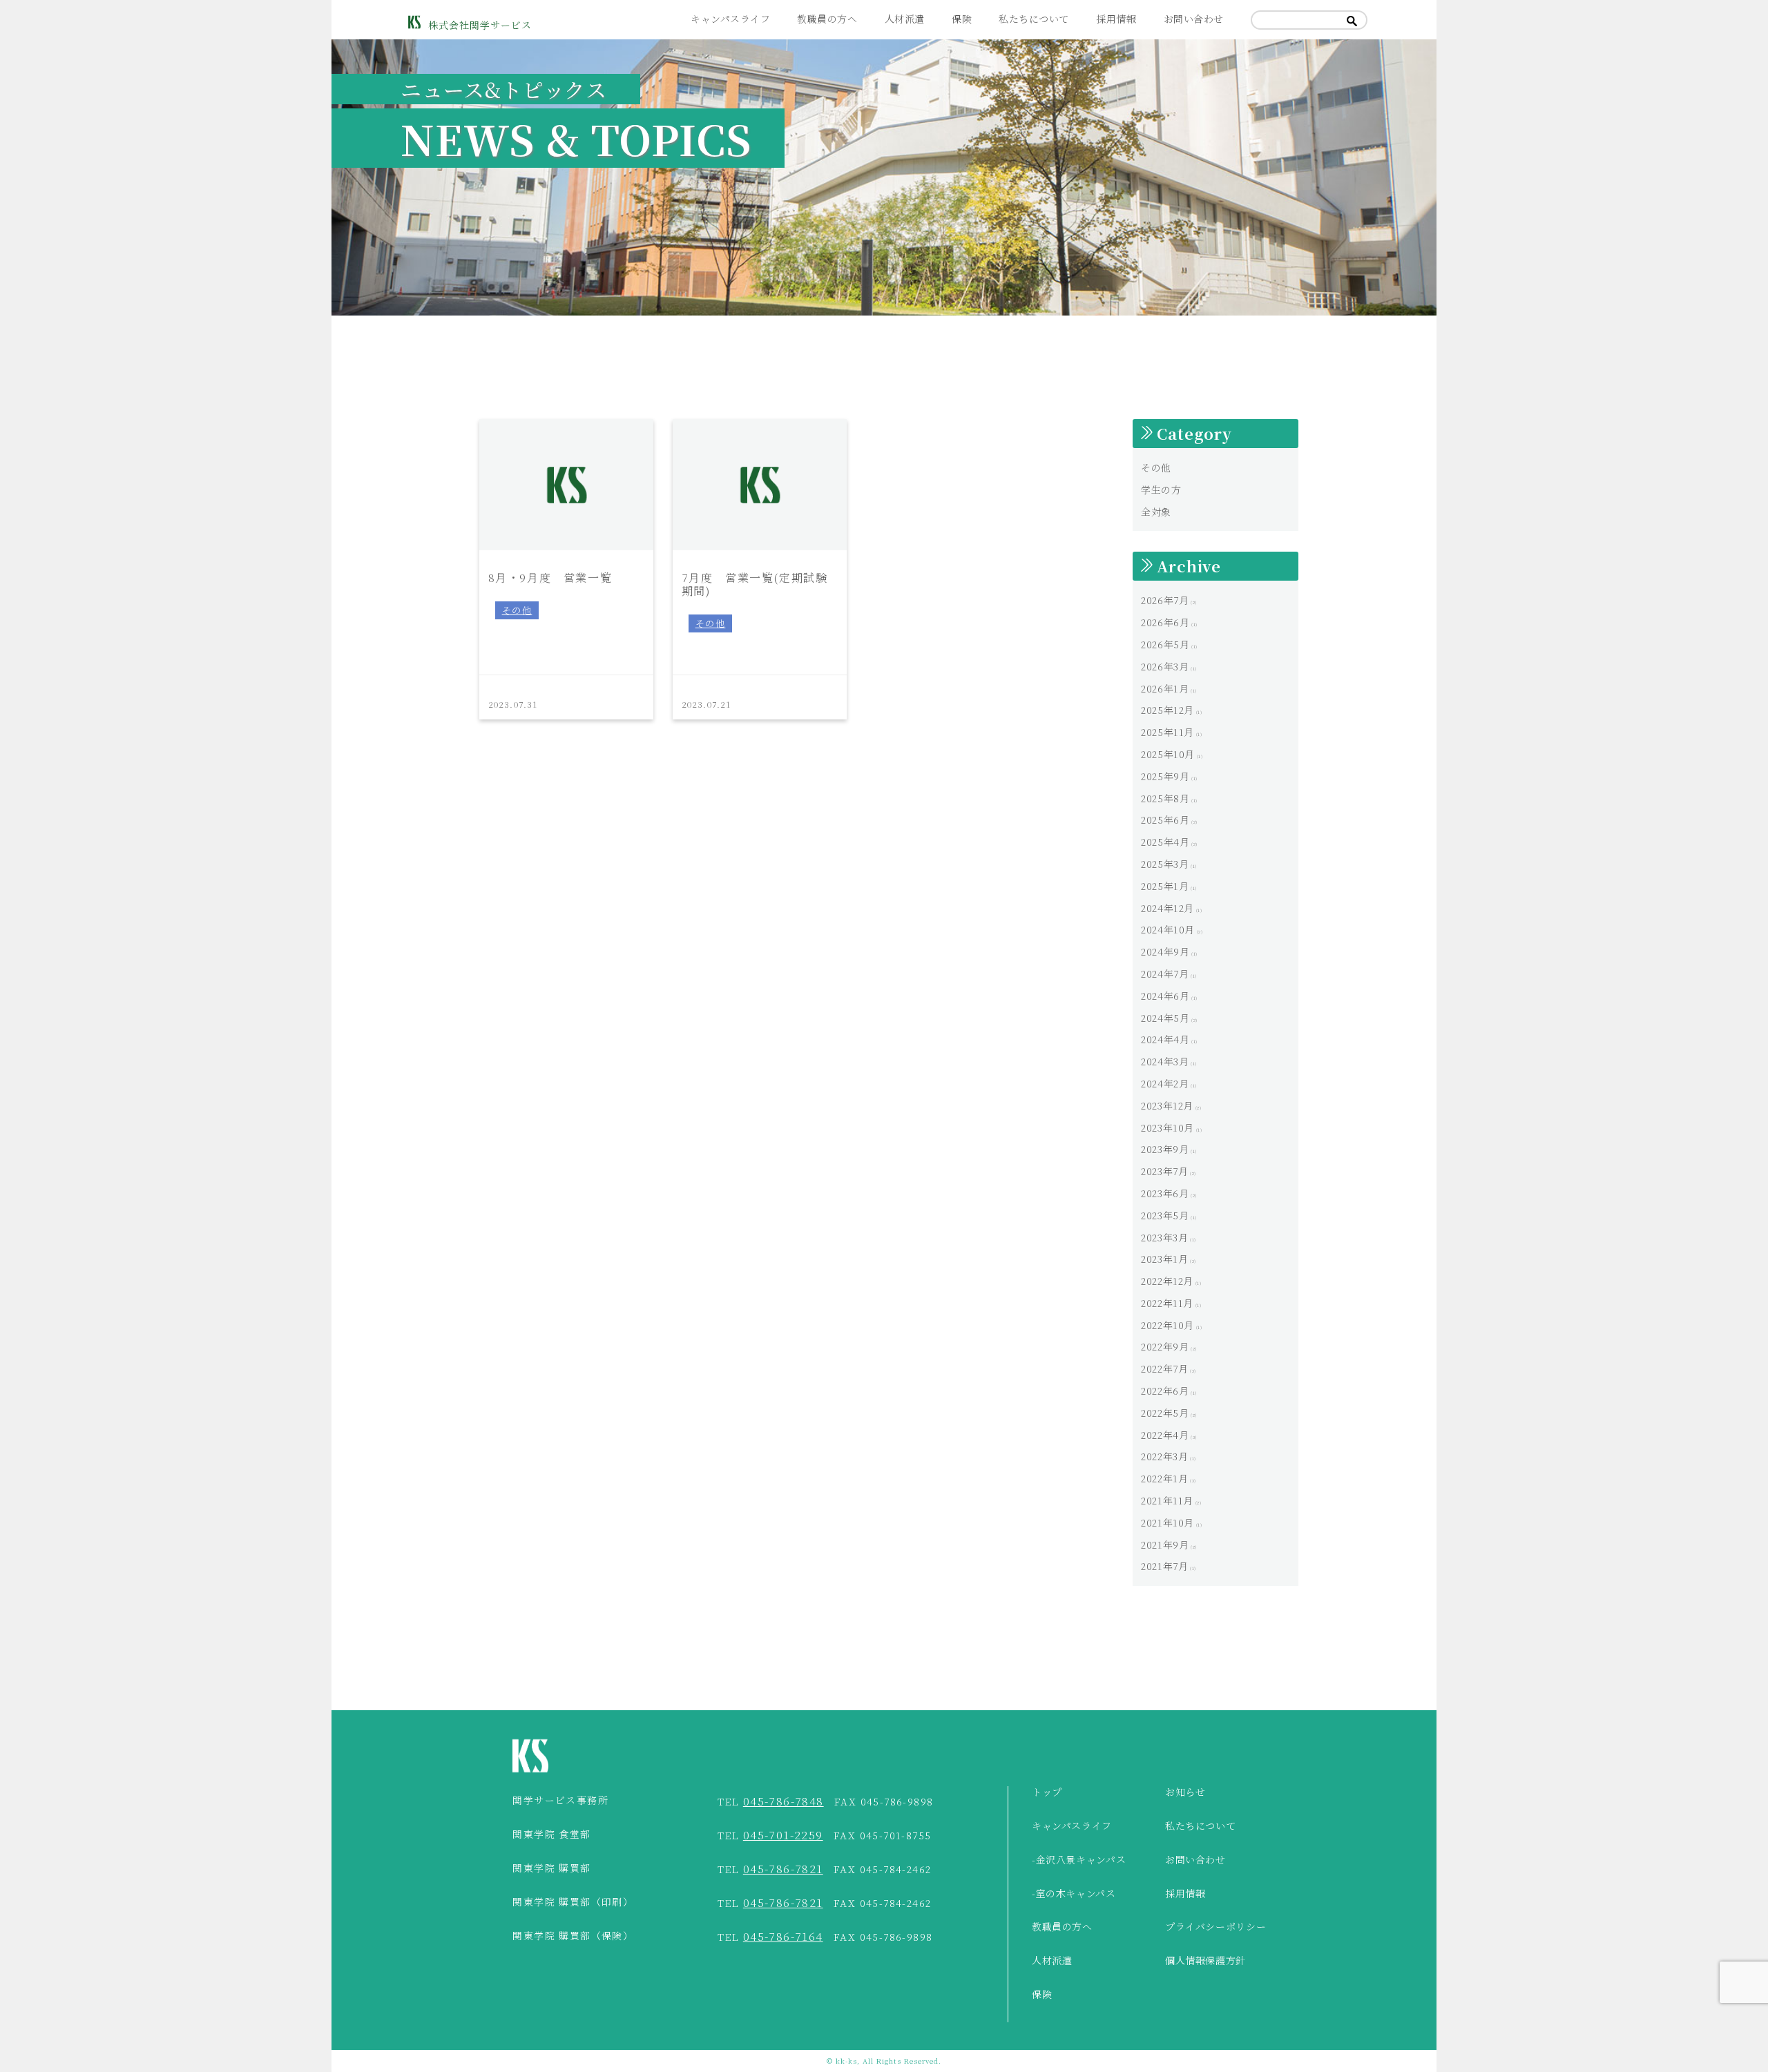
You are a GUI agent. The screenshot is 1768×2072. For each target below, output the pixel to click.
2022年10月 (1168, 1325)
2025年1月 (1165, 886)
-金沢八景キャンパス (1079, 1860)
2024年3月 (1165, 1061)
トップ (1047, 1792)
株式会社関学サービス (480, 25)
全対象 (1156, 512)
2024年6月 (1165, 996)
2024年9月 (1165, 951)
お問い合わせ (1194, 19)
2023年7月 (1164, 1171)
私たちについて (1034, 19)
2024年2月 (1165, 1083)
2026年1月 (1165, 688)
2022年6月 (1165, 1391)
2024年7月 (1165, 974)
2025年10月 (1168, 754)
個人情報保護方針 (1205, 1961)
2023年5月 (1165, 1215)
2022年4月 (1165, 1435)
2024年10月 (1168, 929)
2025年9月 (1165, 776)
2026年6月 (1165, 622)
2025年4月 (1165, 842)
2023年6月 (1165, 1193)
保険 (962, 19)
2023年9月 (1165, 1149)
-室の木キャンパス (1074, 1894)
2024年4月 (1165, 1039)
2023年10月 (1168, 1127)
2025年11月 (1168, 732)
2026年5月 (1165, 644)
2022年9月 (1165, 1346)
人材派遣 (905, 19)
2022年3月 (1164, 1456)
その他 (517, 610)
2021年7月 (1164, 1566)
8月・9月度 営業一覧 (550, 577)
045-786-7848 (784, 1801)
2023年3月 (1164, 1237)
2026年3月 (1165, 666)
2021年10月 (1168, 1522)
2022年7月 (1164, 1368)
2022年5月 (1165, 1413)
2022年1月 (1164, 1478)
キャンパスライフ (730, 19)
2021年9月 (1165, 1545)
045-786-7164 (783, 1936)
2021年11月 (1167, 1500)
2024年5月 (1165, 1018)
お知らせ (1185, 1792)
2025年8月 (1165, 798)
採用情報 (1116, 19)
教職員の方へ (827, 19)
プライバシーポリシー (1215, 1927)
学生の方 (1161, 490)
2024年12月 (1168, 908)
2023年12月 (1167, 1105)
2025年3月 (1165, 864)
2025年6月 (1165, 820)
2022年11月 (1167, 1303)
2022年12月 (1167, 1281)
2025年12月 (1168, 710)
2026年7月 (1165, 600)
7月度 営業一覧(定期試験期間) (755, 583)
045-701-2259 (783, 1835)
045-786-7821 (783, 1869)
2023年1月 (1164, 1259)
